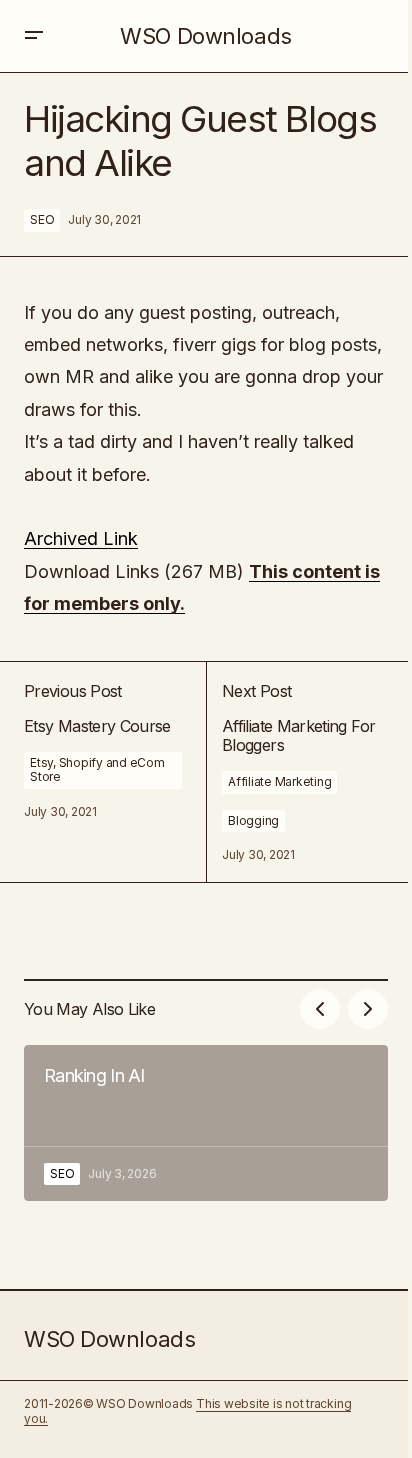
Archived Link (81, 538)
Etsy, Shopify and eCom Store (97, 769)
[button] (34, 36)
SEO (42, 219)
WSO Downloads (205, 36)
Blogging (253, 820)
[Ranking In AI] (206, 1123)
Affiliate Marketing (279, 781)
